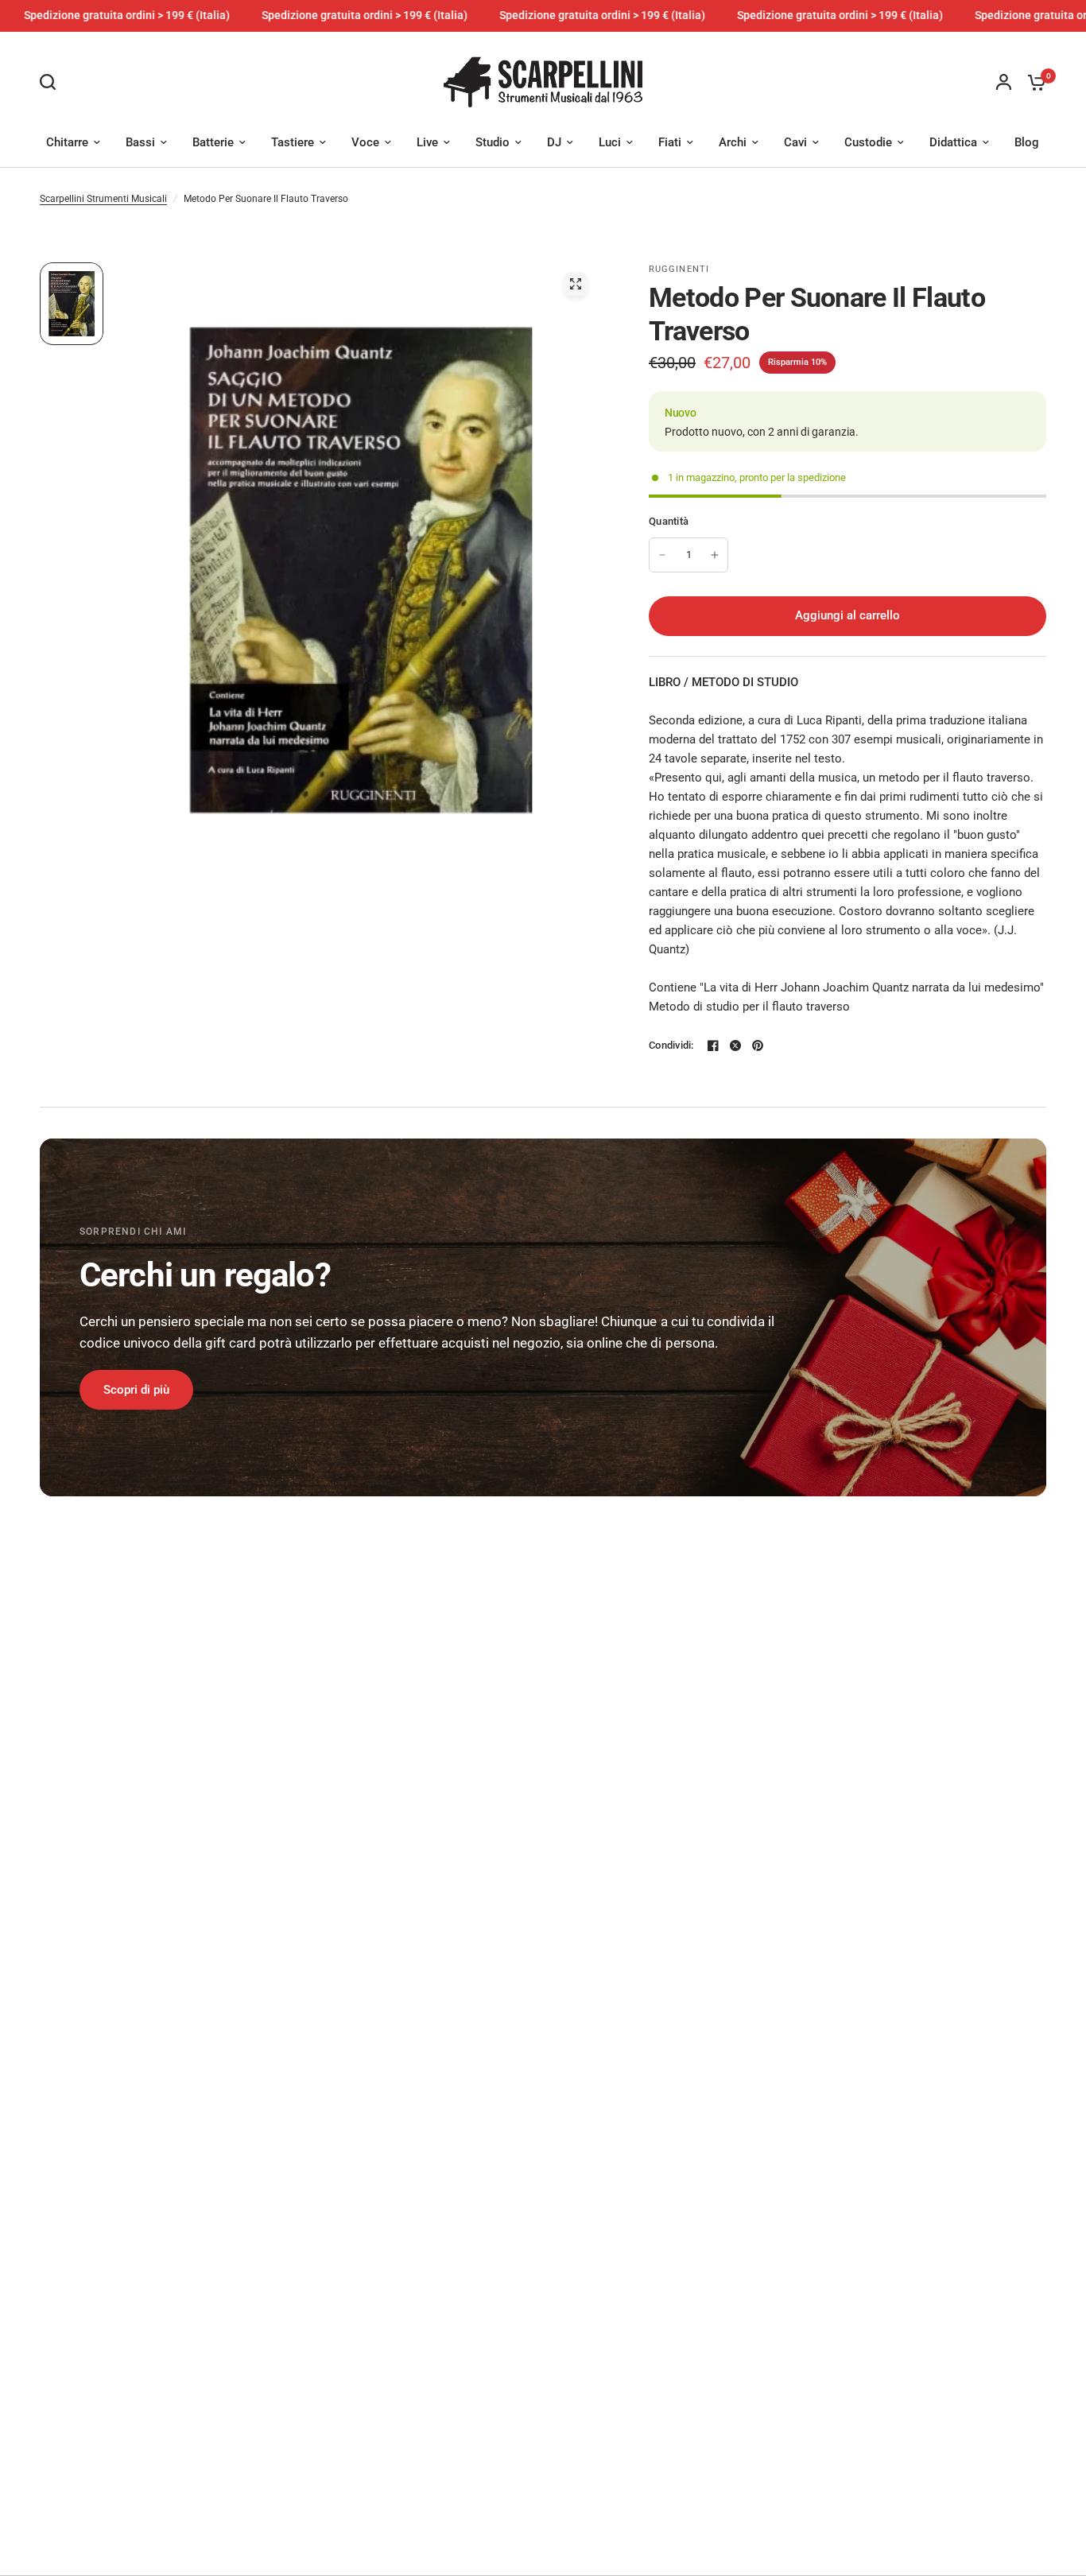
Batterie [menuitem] (213, 142)
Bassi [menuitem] (140, 142)
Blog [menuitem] (1027, 142)
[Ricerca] (52, 82)
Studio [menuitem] (493, 142)
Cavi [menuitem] (795, 142)
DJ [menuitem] (554, 142)
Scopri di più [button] (136, 1390)
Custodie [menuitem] (868, 142)
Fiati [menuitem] (670, 142)
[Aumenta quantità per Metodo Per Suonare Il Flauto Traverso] (715, 555)
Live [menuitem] (427, 142)
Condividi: (671, 1045)
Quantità (669, 521)
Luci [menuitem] (610, 142)
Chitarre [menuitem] (67, 142)
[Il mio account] (1004, 82)
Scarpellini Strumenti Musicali (103, 199)
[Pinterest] (758, 1046)
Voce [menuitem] (365, 142)
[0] (1033, 82)
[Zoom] (576, 284)
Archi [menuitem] (733, 142)
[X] (735, 1046)
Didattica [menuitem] (953, 142)
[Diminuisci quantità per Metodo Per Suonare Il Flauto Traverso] (662, 555)
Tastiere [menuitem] (293, 142)
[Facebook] (713, 1046)
